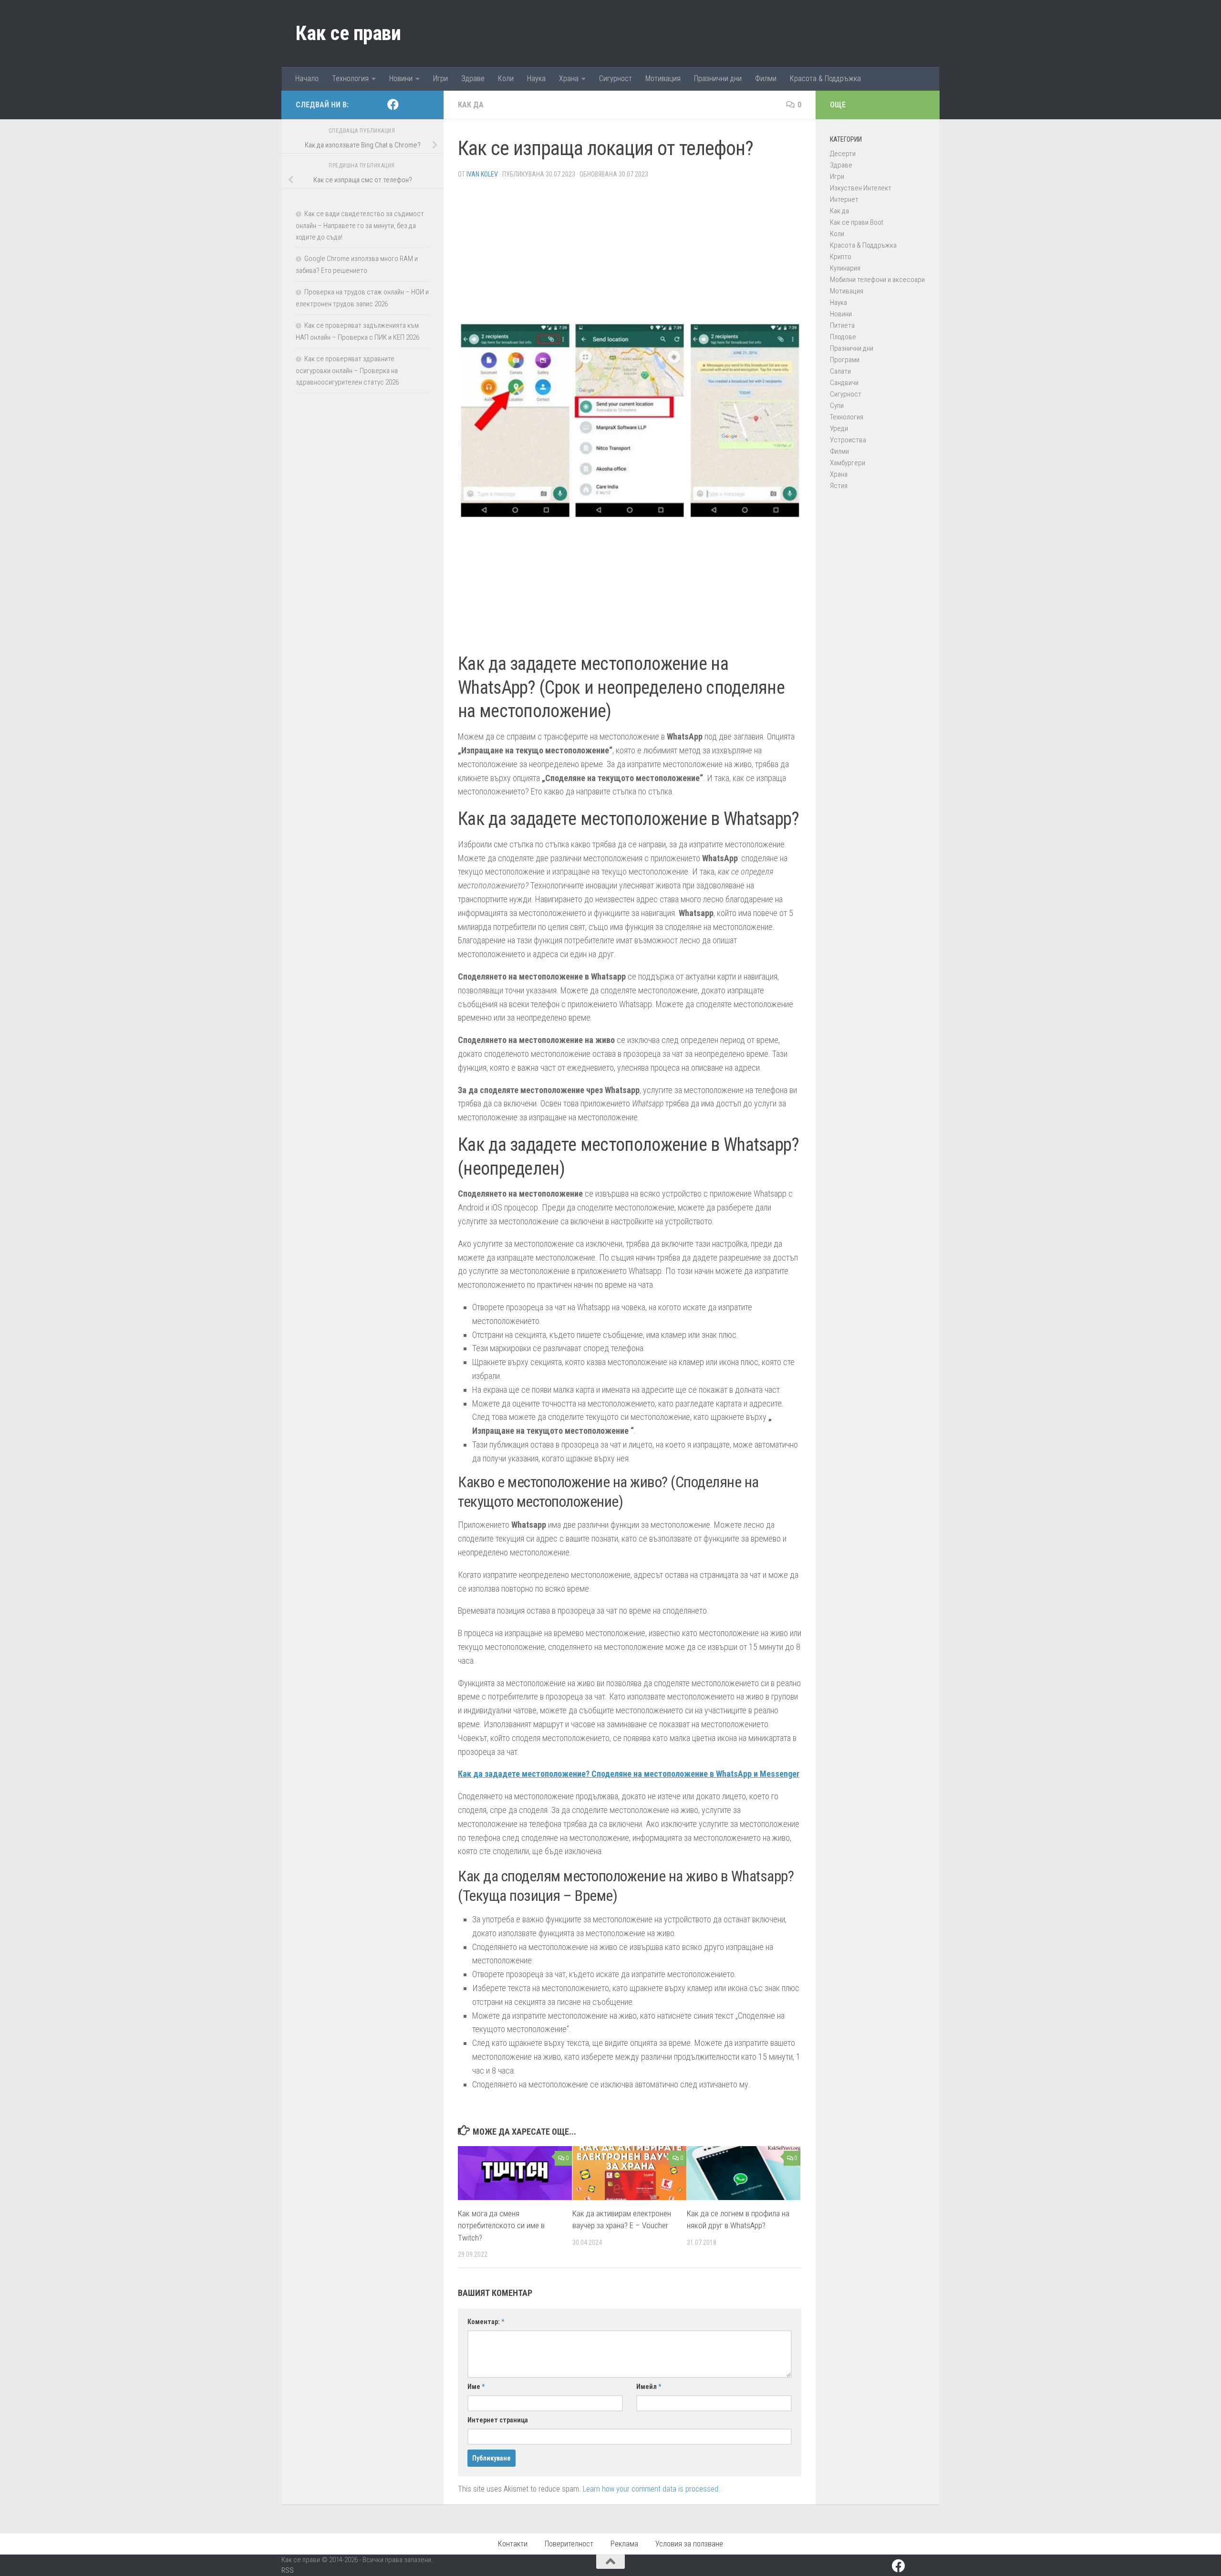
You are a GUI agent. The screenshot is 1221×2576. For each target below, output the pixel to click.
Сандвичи (844, 383)
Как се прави (348, 33)
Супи (837, 406)
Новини (401, 78)
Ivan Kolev (482, 174)
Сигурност (616, 78)
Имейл (649, 2387)
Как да (471, 105)
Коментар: (486, 2322)
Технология (350, 78)
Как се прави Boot (857, 222)
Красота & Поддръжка (825, 78)
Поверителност (569, 2544)
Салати (840, 371)
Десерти (843, 154)
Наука (536, 78)
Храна (569, 78)
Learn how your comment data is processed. (652, 2489)
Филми (766, 78)
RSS (288, 2570)
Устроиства (848, 440)
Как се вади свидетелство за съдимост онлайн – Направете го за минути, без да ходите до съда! (360, 225)
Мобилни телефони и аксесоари (877, 280)
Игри (440, 78)
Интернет (844, 199)
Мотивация (663, 78)
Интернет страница (498, 2420)
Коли (506, 78)
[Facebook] (393, 104)
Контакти (513, 2544)
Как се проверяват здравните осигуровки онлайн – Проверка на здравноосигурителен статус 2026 (347, 370)
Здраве (473, 78)
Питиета (842, 325)
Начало (307, 78)
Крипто (841, 257)
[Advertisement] (630, 253)
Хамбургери (848, 463)
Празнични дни (718, 78)
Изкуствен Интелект (861, 188)
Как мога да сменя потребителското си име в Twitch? (501, 2226)
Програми (845, 360)
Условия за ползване (689, 2544)
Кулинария (845, 268)
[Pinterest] (408, 105)
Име (476, 2387)
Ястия (839, 486)
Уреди (839, 428)
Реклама (624, 2544)
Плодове (843, 337)
